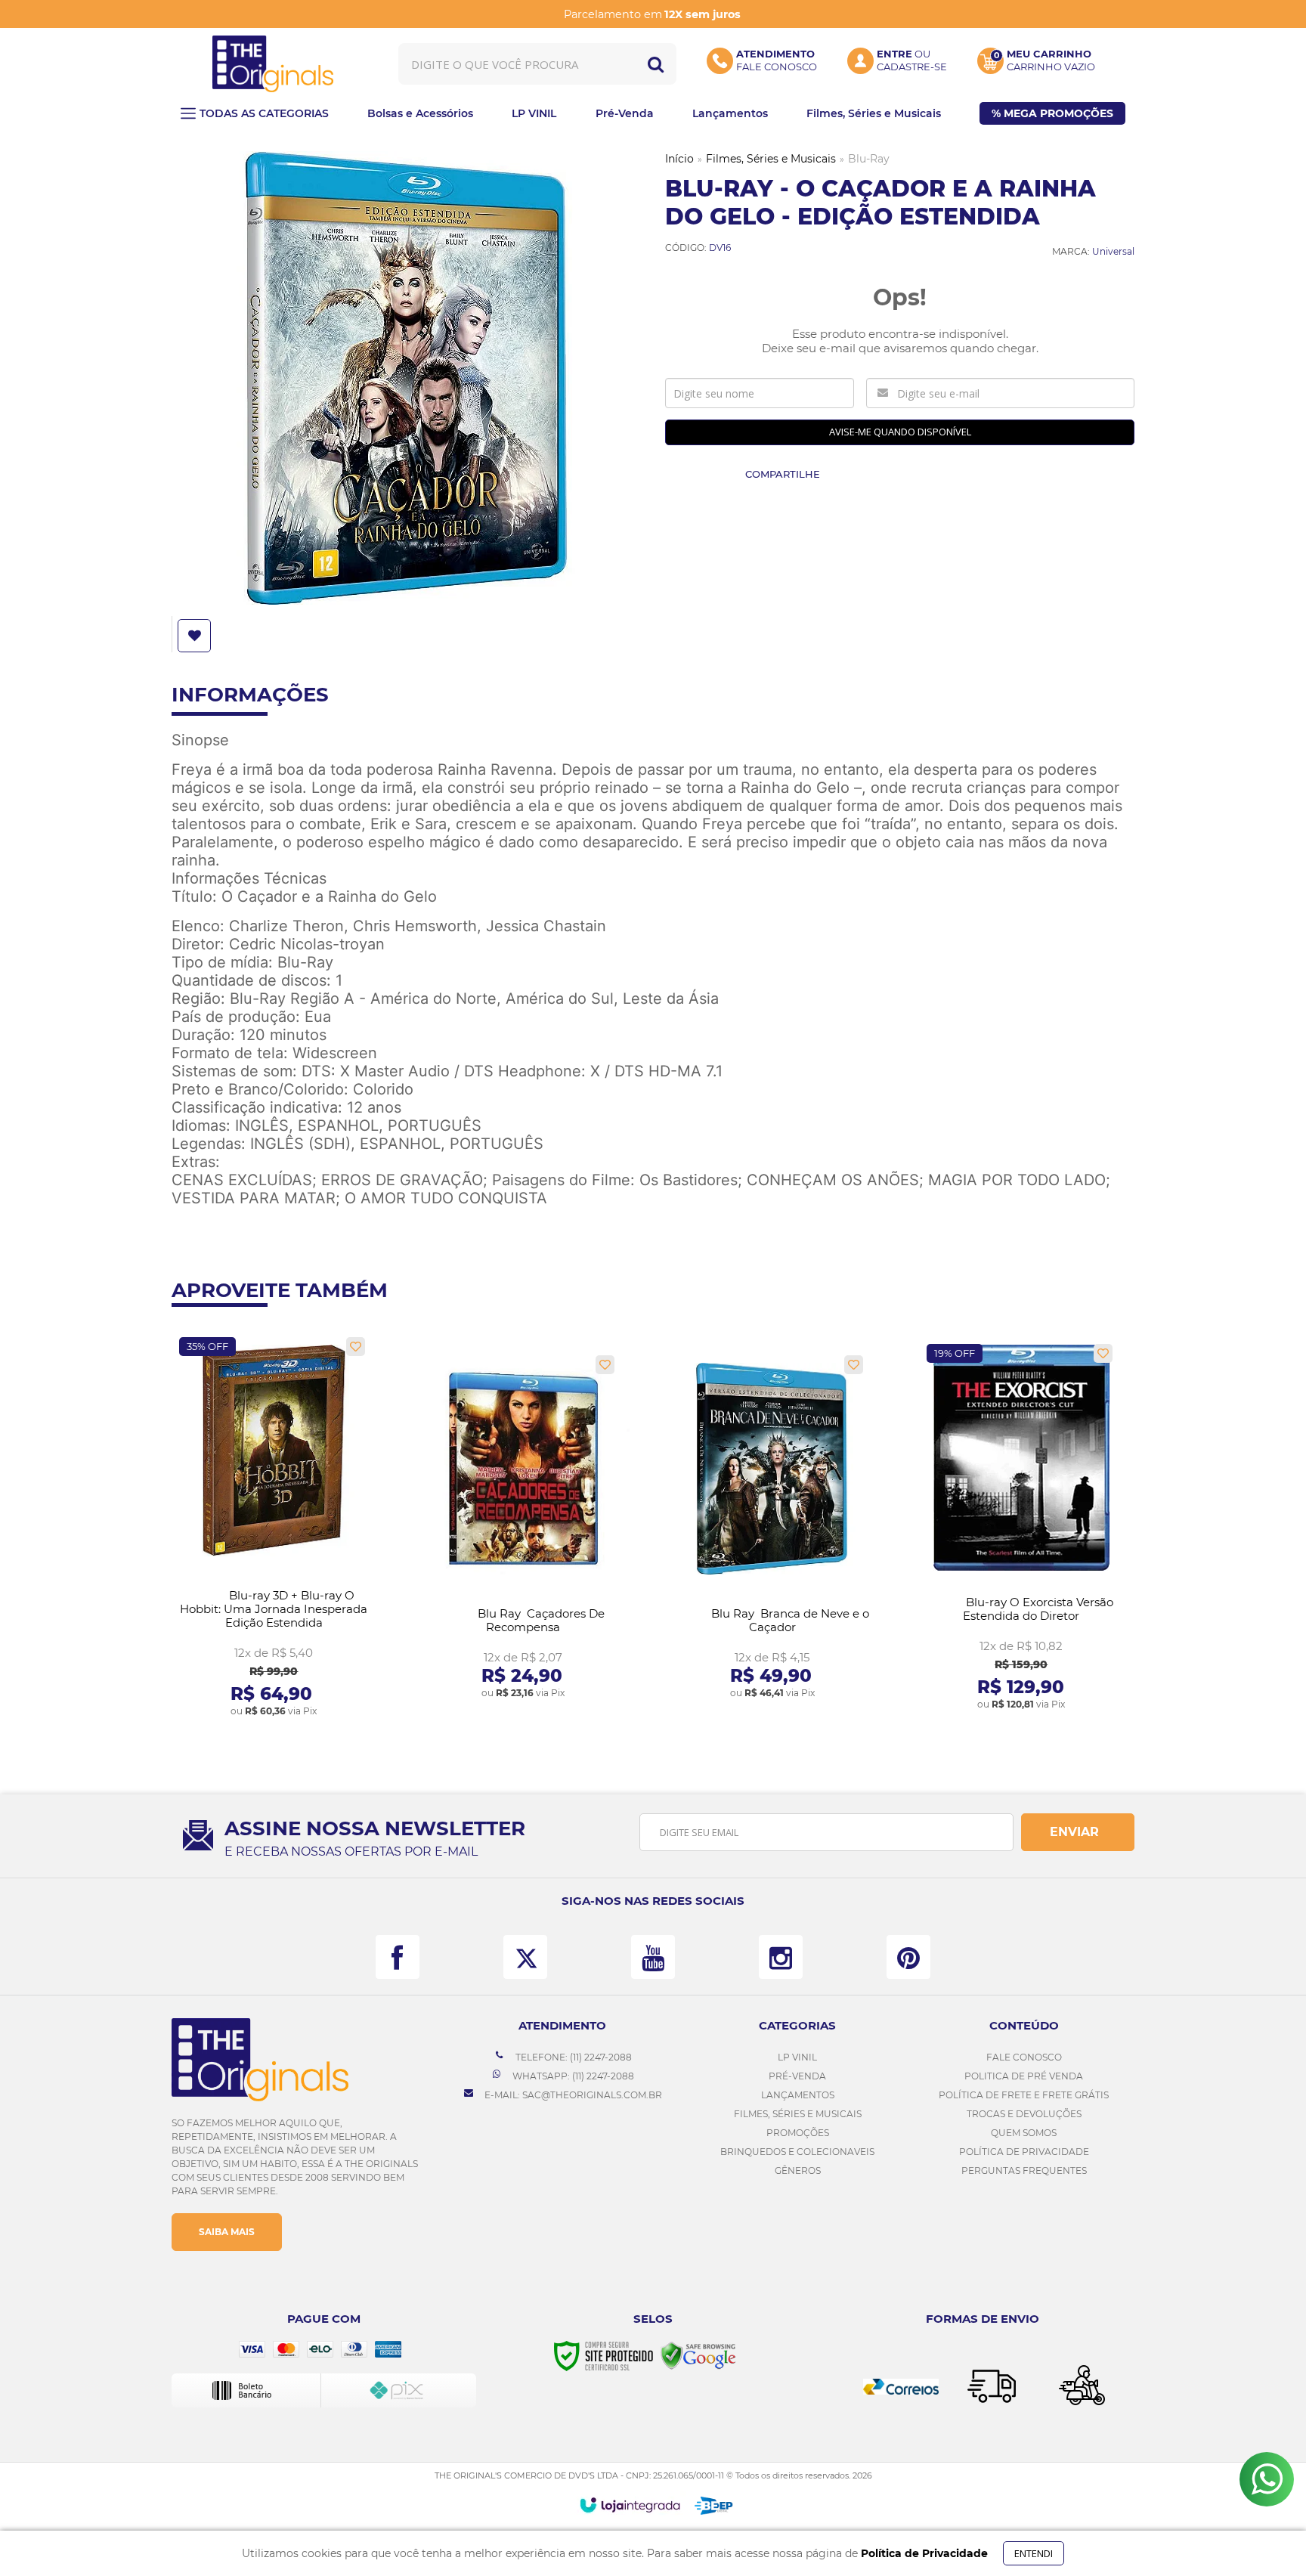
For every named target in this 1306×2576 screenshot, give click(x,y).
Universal (1113, 251)
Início (679, 159)
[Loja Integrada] (630, 2505)
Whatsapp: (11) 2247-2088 (572, 2076)
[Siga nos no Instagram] (781, 1957)
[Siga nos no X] (525, 1957)
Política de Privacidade (1024, 2152)
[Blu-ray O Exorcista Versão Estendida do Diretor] (1021, 1528)
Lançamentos (798, 2095)
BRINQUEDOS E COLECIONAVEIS (797, 2152)
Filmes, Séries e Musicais (771, 159)
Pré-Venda (797, 2076)
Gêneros (798, 2170)
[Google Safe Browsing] (698, 2355)
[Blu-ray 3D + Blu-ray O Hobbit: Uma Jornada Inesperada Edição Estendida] (274, 1528)
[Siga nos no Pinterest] (908, 1957)
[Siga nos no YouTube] (653, 1957)
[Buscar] (656, 64)
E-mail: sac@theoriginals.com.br (572, 2095)
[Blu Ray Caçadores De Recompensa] (523, 1528)
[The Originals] (273, 64)
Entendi (1034, 2553)
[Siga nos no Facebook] (398, 1957)
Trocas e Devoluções (1024, 2114)
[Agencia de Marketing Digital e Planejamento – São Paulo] (714, 2506)
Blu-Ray (869, 159)
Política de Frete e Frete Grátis (1024, 2095)
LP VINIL (797, 2057)
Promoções (798, 2133)
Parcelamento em (652, 14)
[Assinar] (1078, 1832)
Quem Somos (1024, 2133)
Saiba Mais (227, 2232)
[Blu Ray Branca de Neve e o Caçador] (772, 1528)
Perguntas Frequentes (1024, 2170)
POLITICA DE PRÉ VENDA (1024, 2076)
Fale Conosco (1024, 2057)
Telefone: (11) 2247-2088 (573, 2057)
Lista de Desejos (196, 636)
